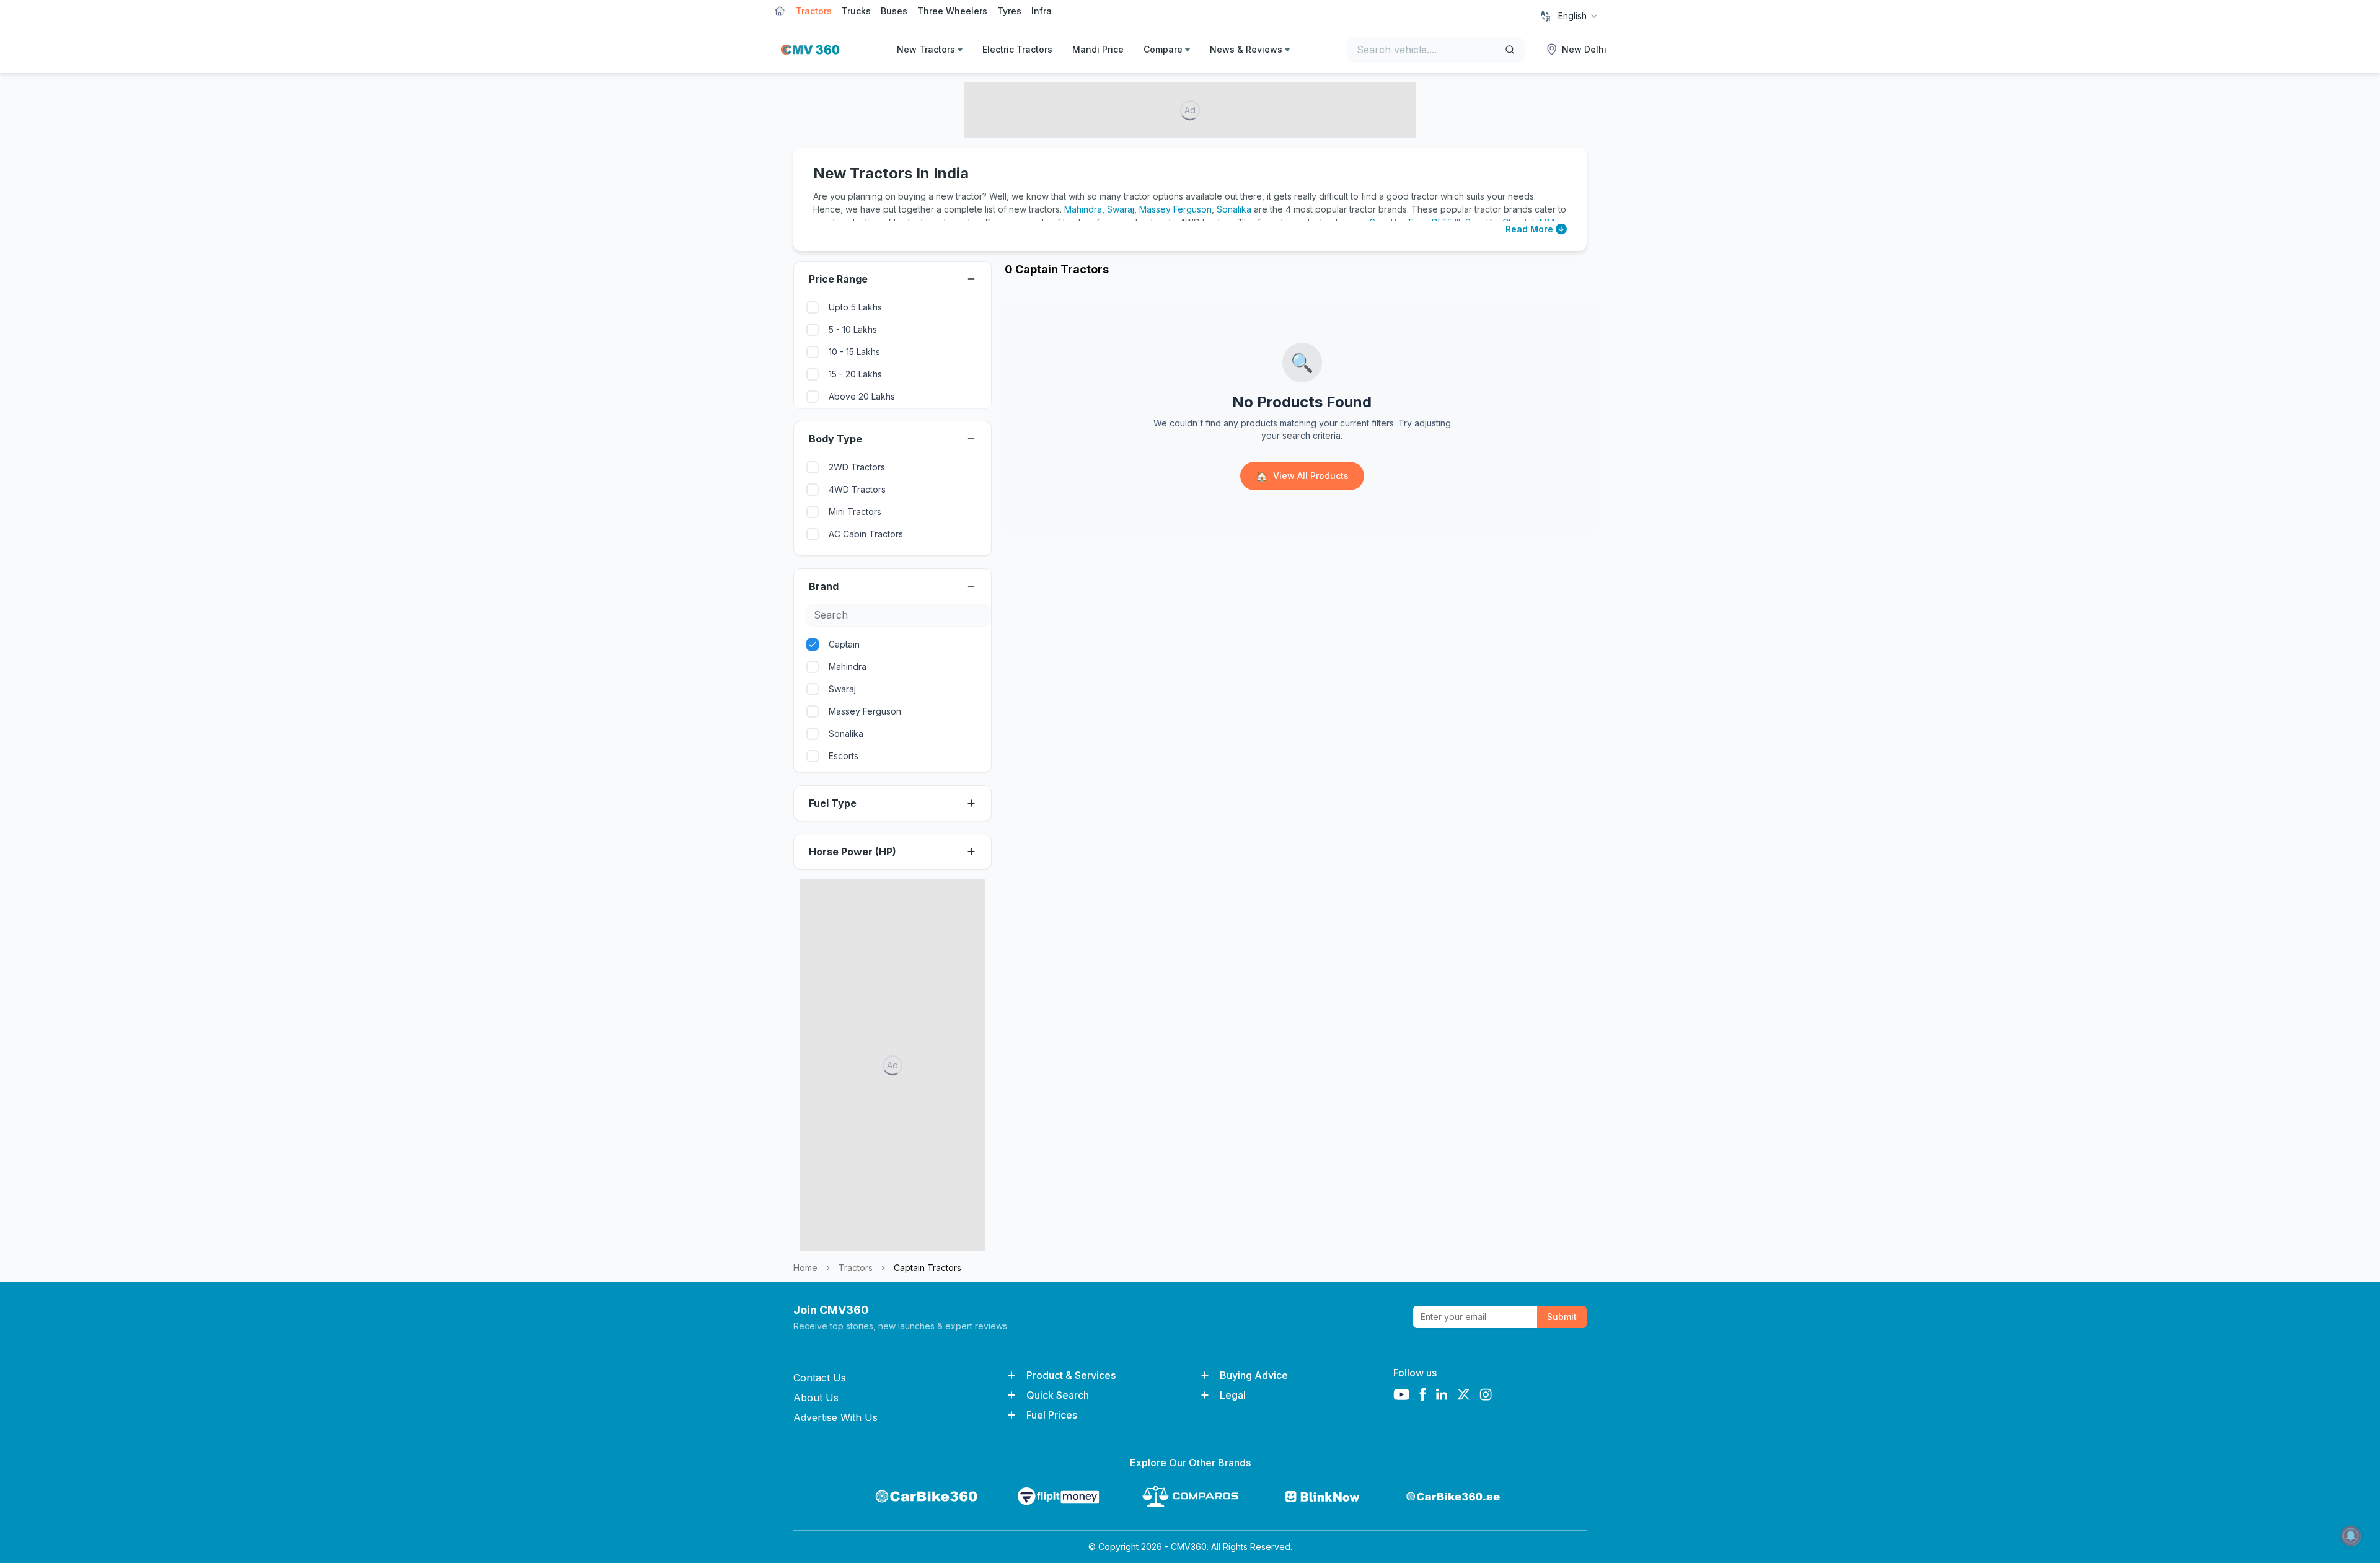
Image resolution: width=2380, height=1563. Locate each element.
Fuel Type (833, 803)
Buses (894, 11)
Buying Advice (1254, 1375)
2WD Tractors (857, 467)
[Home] (807, 50)
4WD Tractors (857, 489)
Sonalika (1234, 209)
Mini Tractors (855, 512)
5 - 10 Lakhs (853, 329)
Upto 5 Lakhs (855, 307)
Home (805, 1268)
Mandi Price (1098, 49)
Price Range (838, 279)
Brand (824, 586)
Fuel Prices (1052, 1415)
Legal (1233, 1395)
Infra (1042, 11)
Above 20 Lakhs (862, 396)
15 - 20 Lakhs (855, 374)
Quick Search (1058, 1395)
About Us (816, 1398)
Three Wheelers (952, 11)
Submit (1562, 1317)
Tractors (814, 11)
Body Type (835, 439)
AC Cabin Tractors (866, 534)
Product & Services (1071, 1375)
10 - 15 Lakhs (854, 352)
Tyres (1009, 11)
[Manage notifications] (2351, 1536)
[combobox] (1579, 16)
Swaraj (1121, 209)
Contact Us (820, 1378)
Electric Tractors (1017, 49)
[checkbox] (813, 307)
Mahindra (1083, 209)
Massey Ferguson (1175, 209)
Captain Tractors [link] (928, 1268)
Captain (844, 644)
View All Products (1302, 476)
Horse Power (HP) (853, 852)
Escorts (844, 756)
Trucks (856, 11)
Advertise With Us (835, 1417)
